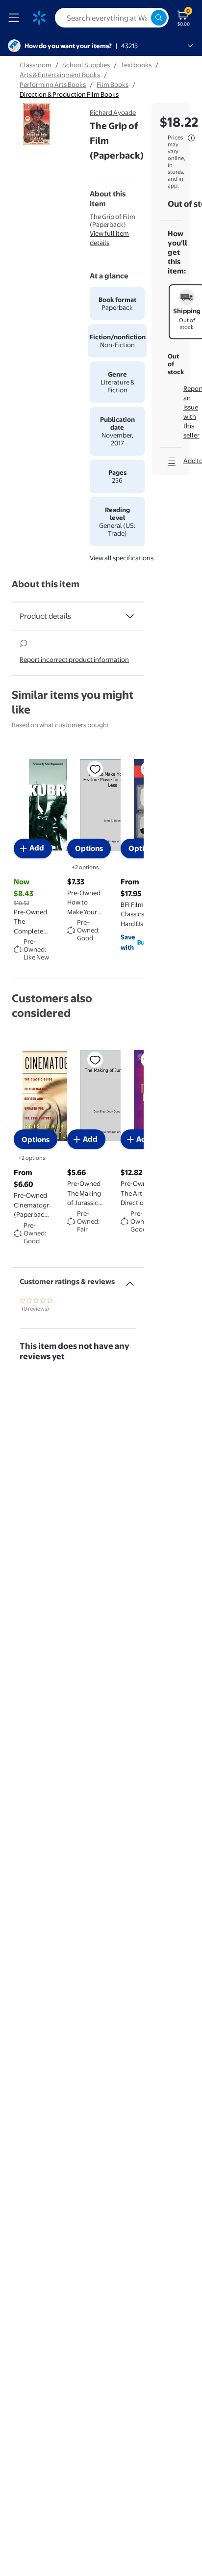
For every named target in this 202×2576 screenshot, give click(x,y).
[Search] (159, 18)
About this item (46, 584)
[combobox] (112, 18)
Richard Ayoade (113, 112)
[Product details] (130, 616)
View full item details (109, 238)
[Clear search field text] (143, 18)
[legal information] (191, 138)
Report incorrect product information (74, 659)
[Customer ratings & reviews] (130, 1280)
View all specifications (122, 558)
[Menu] (16, 18)
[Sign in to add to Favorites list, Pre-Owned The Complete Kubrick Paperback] (95, 769)
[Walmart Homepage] (39, 18)
